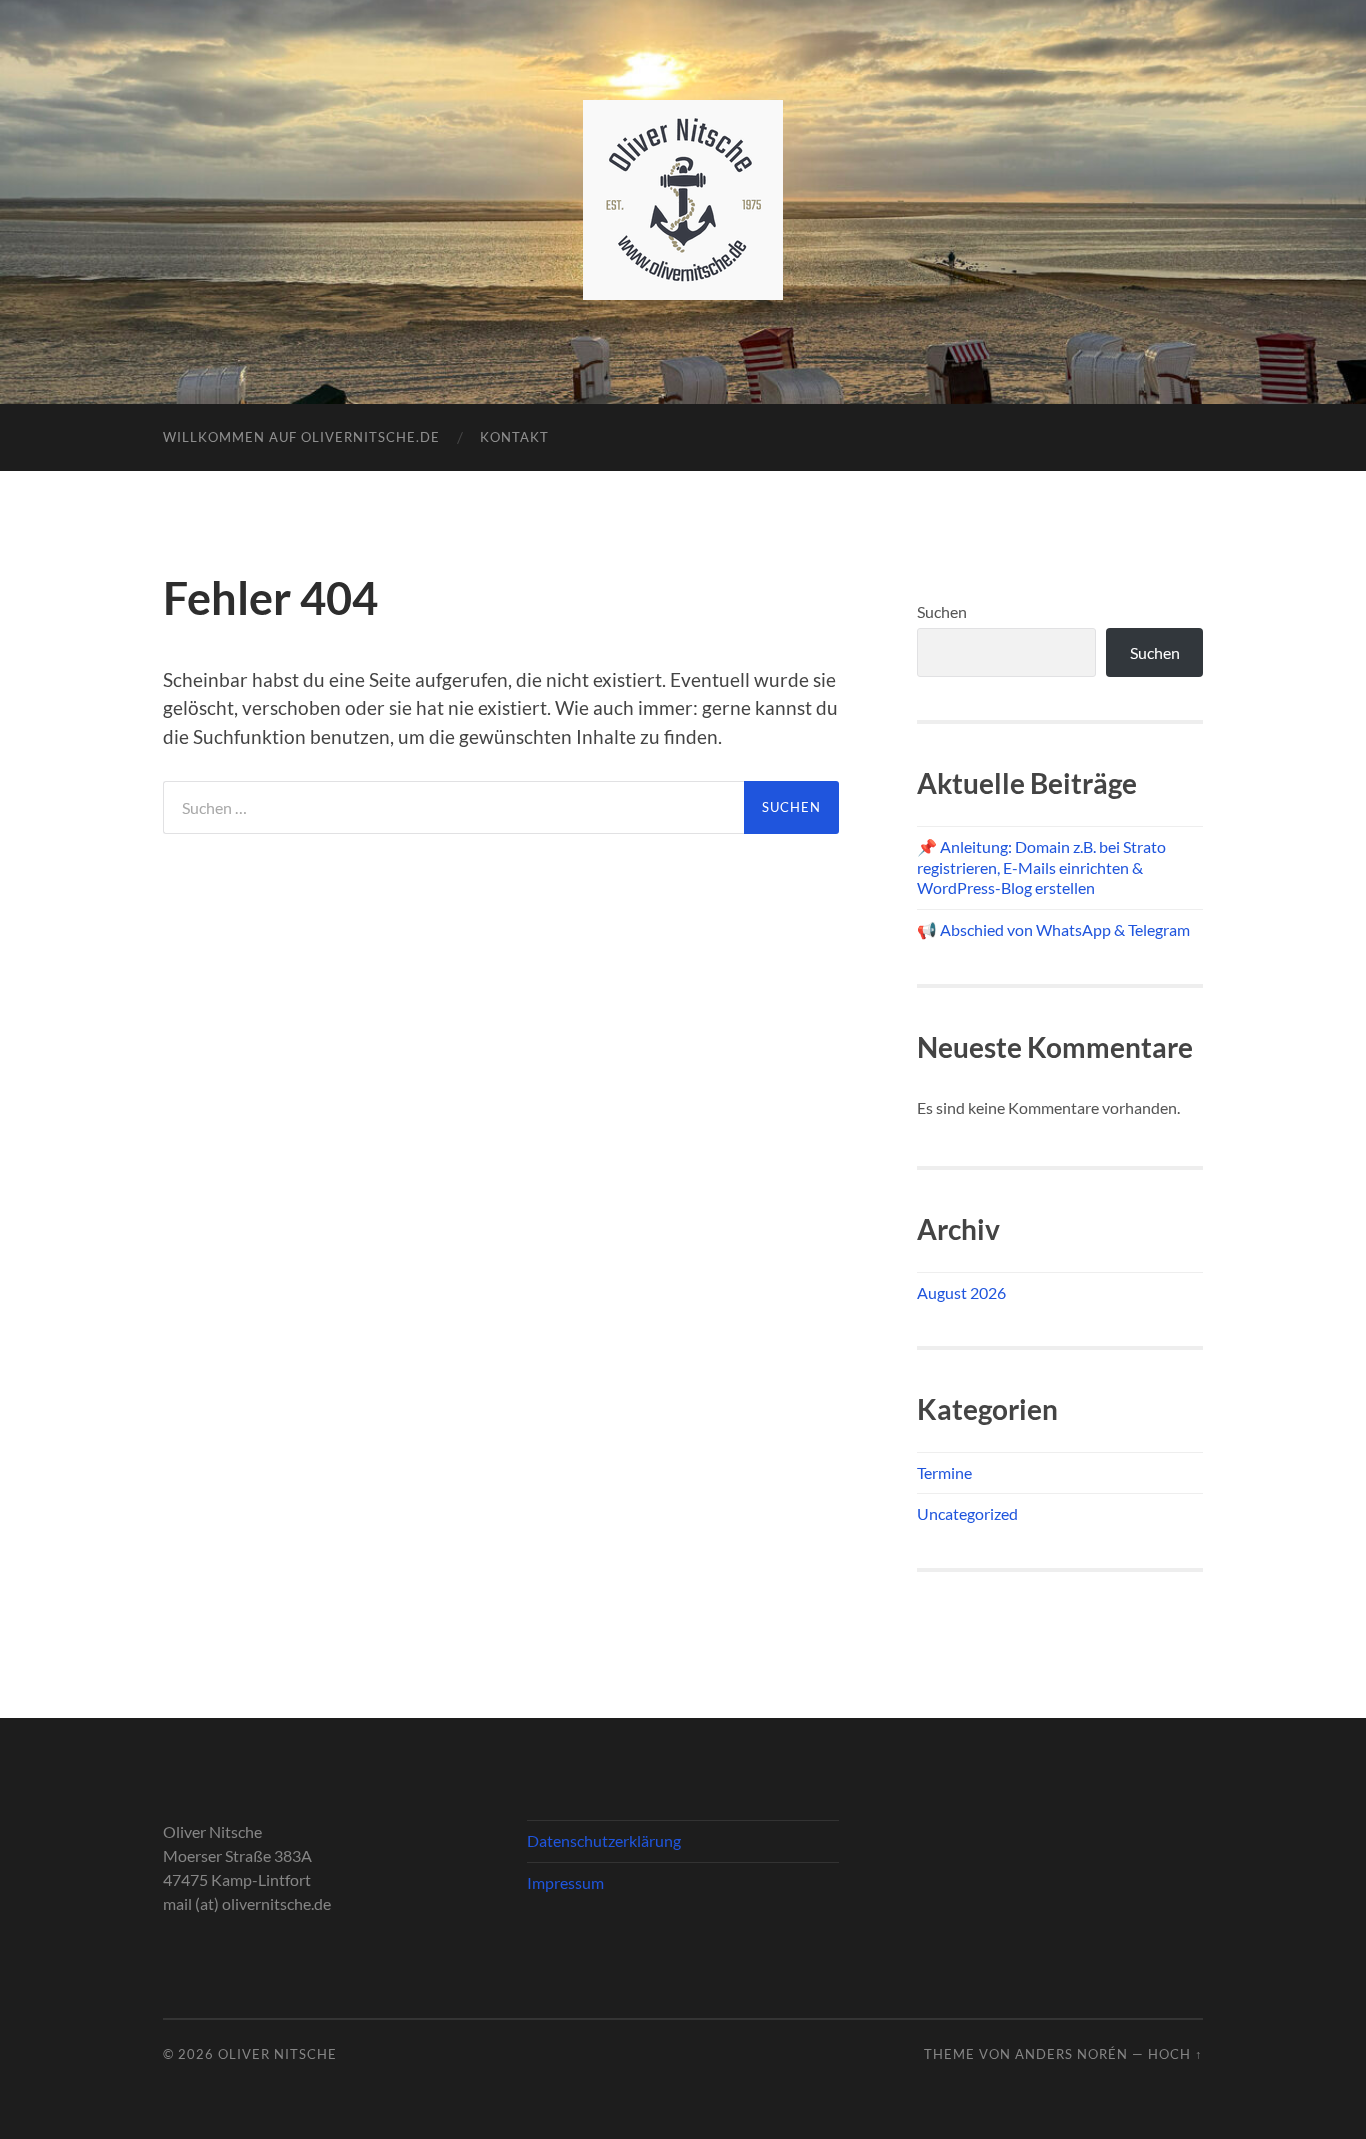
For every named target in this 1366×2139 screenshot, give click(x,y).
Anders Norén (1071, 2054)
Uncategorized (967, 1513)
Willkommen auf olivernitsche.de (301, 437)
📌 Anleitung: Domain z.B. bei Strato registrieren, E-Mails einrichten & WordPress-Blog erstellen (1041, 867)
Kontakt (514, 437)
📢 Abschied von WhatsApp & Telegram (1053, 929)
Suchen (942, 611)
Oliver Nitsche (277, 2054)
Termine (944, 1472)
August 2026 (961, 1292)
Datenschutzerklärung (604, 1840)
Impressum (565, 1882)
